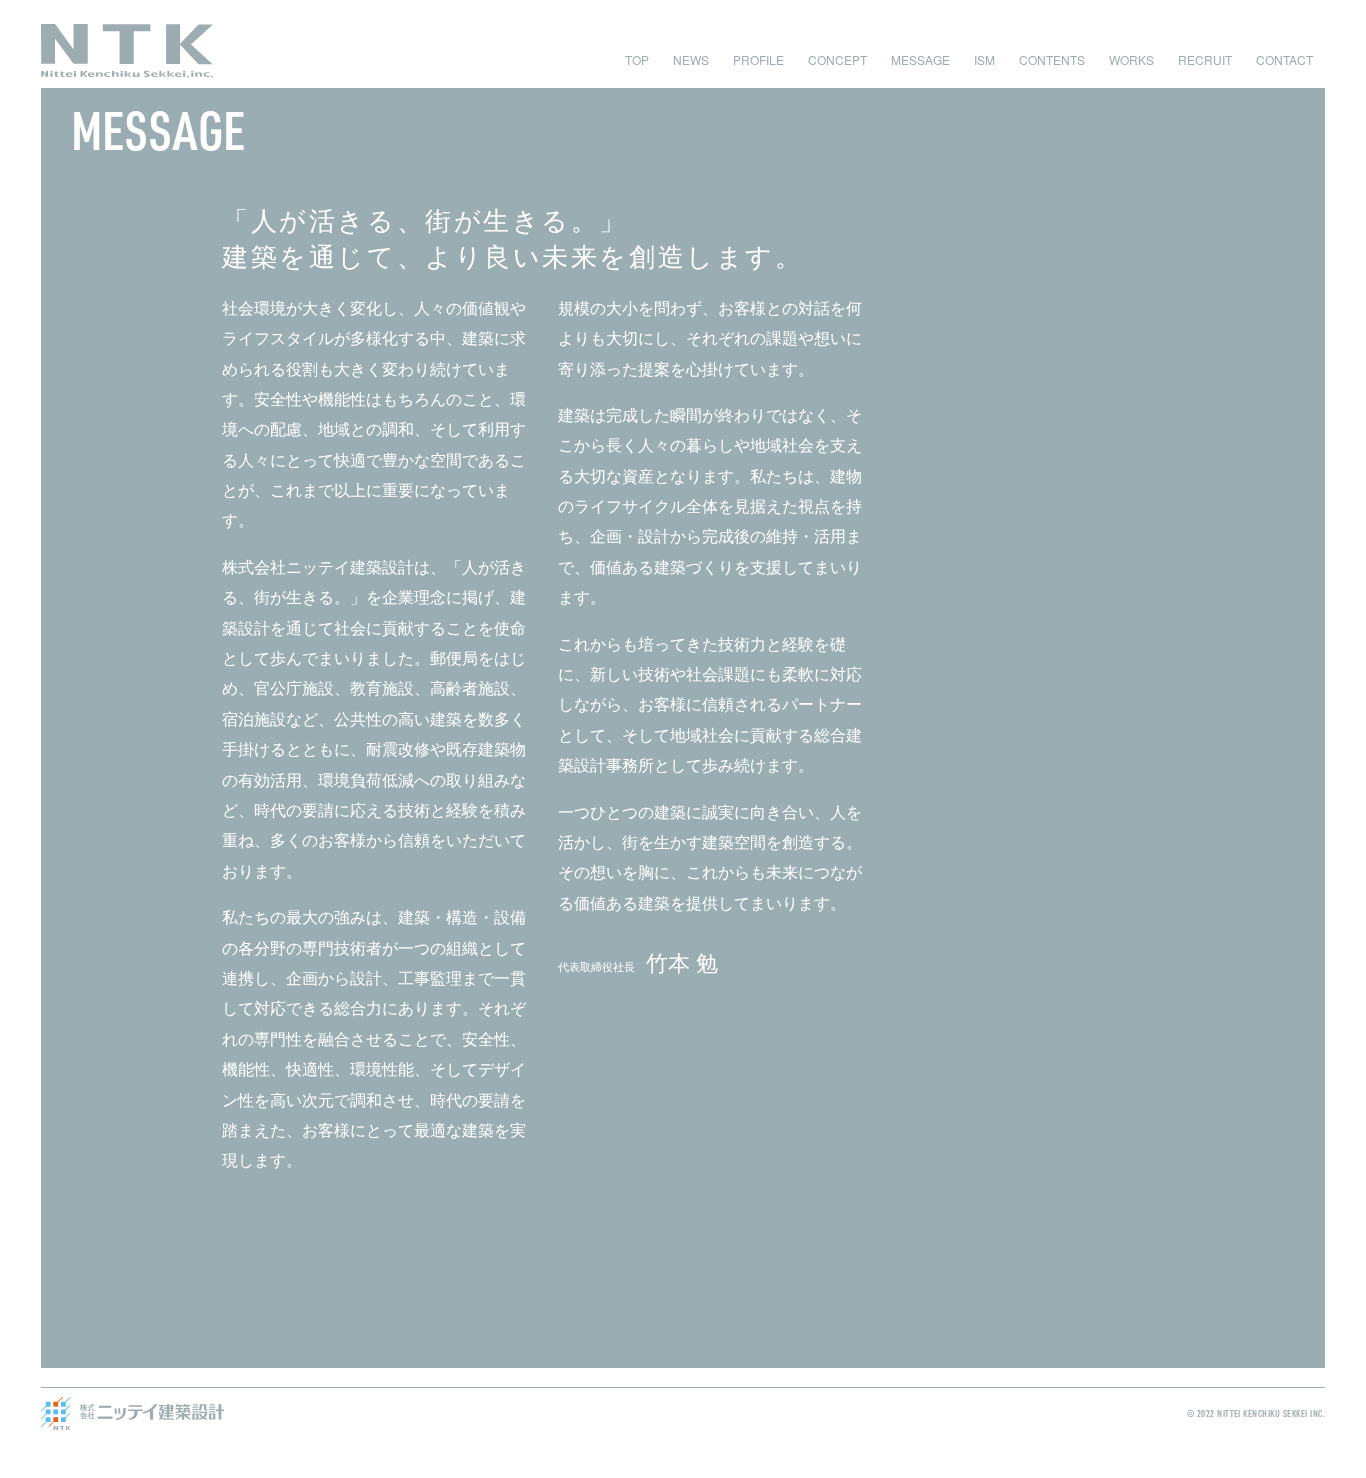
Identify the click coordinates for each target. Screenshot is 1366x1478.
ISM (984, 59)
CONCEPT (837, 59)
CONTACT (1284, 59)
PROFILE (758, 59)
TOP (637, 59)
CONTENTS (1052, 59)
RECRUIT (1205, 59)
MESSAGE (920, 59)
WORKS (1131, 59)
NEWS (691, 59)
